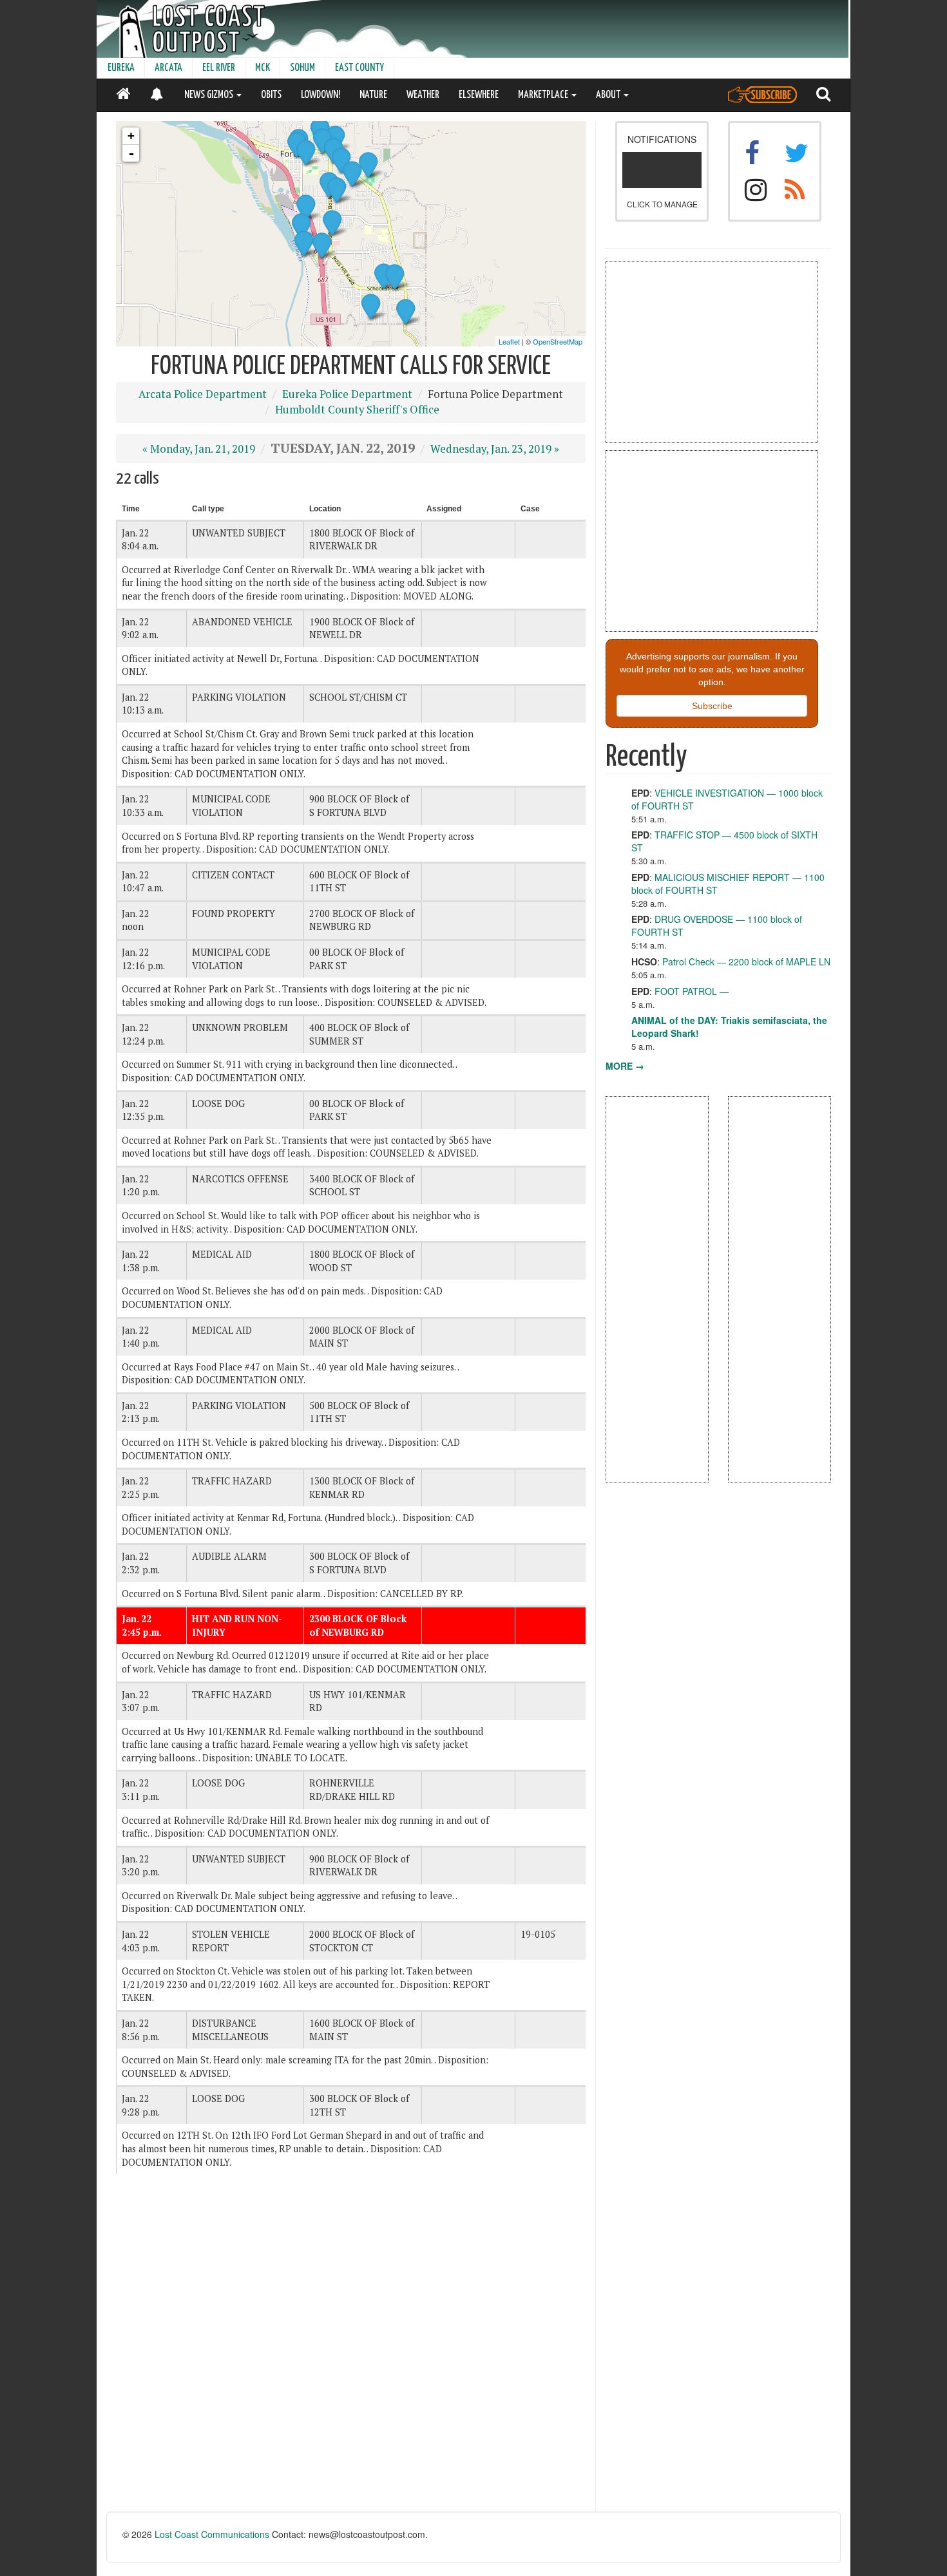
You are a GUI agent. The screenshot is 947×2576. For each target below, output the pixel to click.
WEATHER (423, 95)
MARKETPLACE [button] (544, 95)
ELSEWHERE (479, 95)
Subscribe (712, 706)
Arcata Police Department (203, 394)
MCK (263, 68)
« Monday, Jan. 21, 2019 (199, 449)
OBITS (271, 95)
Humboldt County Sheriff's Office (357, 410)
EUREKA (121, 68)
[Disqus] (351, 2348)
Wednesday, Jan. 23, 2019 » (495, 449)
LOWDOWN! (320, 95)
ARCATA (168, 68)
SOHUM (302, 68)
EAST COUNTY (359, 68)
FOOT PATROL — (692, 991)
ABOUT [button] (609, 95)
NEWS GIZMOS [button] (210, 95)
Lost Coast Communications (212, 2534)
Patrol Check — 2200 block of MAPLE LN (746, 961)
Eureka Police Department (347, 394)
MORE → (625, 1066)
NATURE (373, 95)
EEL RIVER (219, 68)
